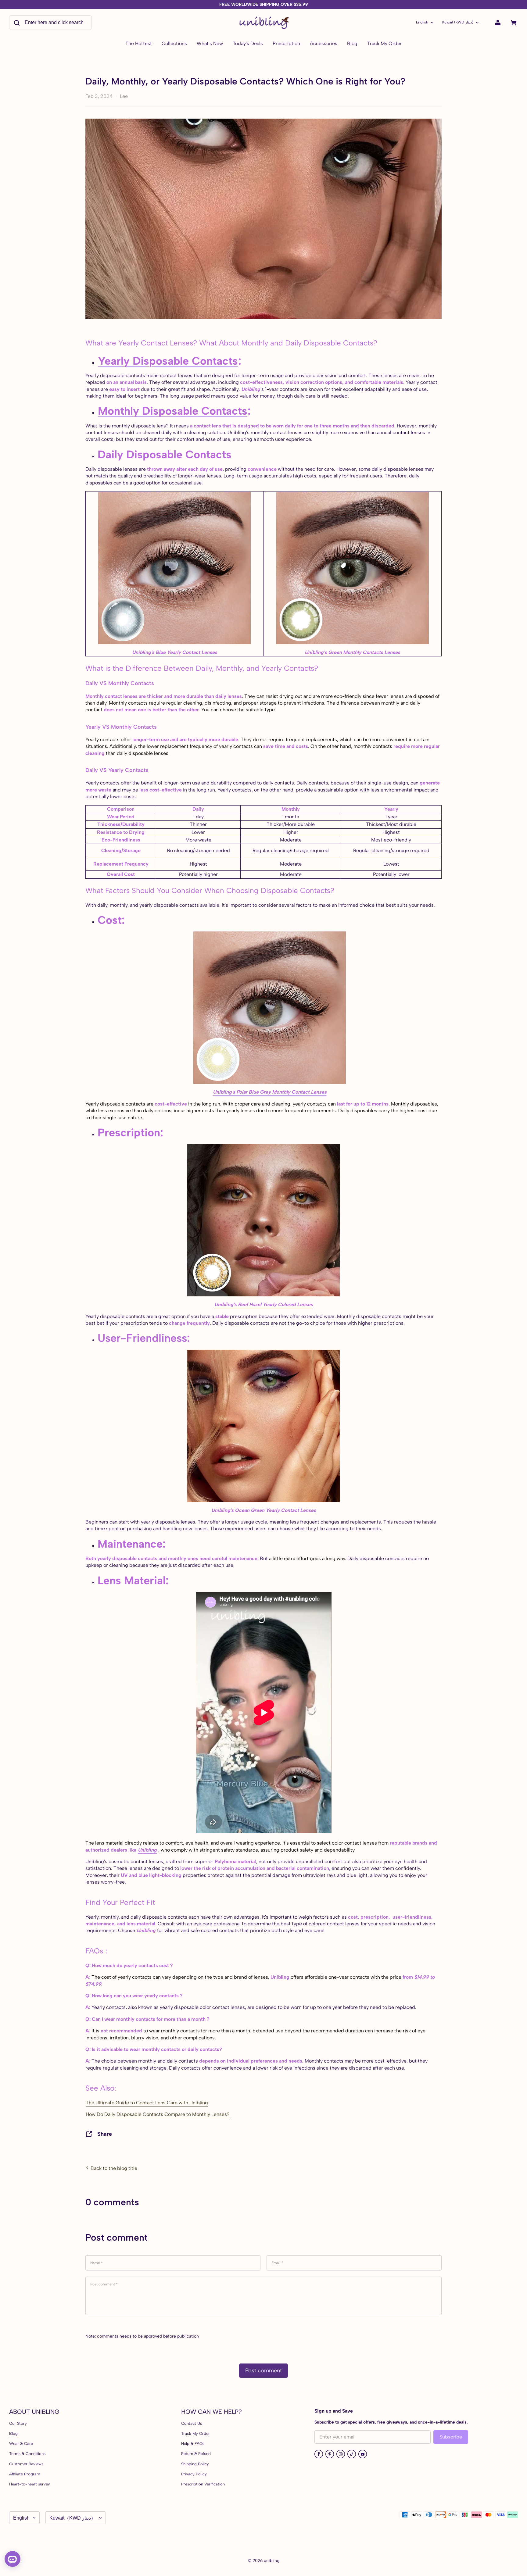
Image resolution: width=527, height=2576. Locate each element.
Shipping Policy (195, 2464)
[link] (174, 44)
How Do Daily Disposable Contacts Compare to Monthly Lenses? (158, 2114)
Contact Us (192, 2423)
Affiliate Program (25, 2474)
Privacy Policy (194, 2474)
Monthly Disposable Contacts (173, 411)
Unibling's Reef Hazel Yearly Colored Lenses (264, 1304)
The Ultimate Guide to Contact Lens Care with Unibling (147, 2103)
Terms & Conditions (27, 2454)
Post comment (263, 2371)
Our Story (18, 2423)
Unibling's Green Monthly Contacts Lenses (352, 652)
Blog (13, 2433)
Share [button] (105, 2134)
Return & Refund (196, 2454)
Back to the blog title (113, 2168)
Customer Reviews (26, 2464)
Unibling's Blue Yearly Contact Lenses (175, 652)
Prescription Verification (203, 2484)
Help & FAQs (193, 2444)
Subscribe (451, 2437)
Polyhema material (235, 1861)
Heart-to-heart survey (30, 2484)
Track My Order (195, 2433)
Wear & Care (21, 2444)
